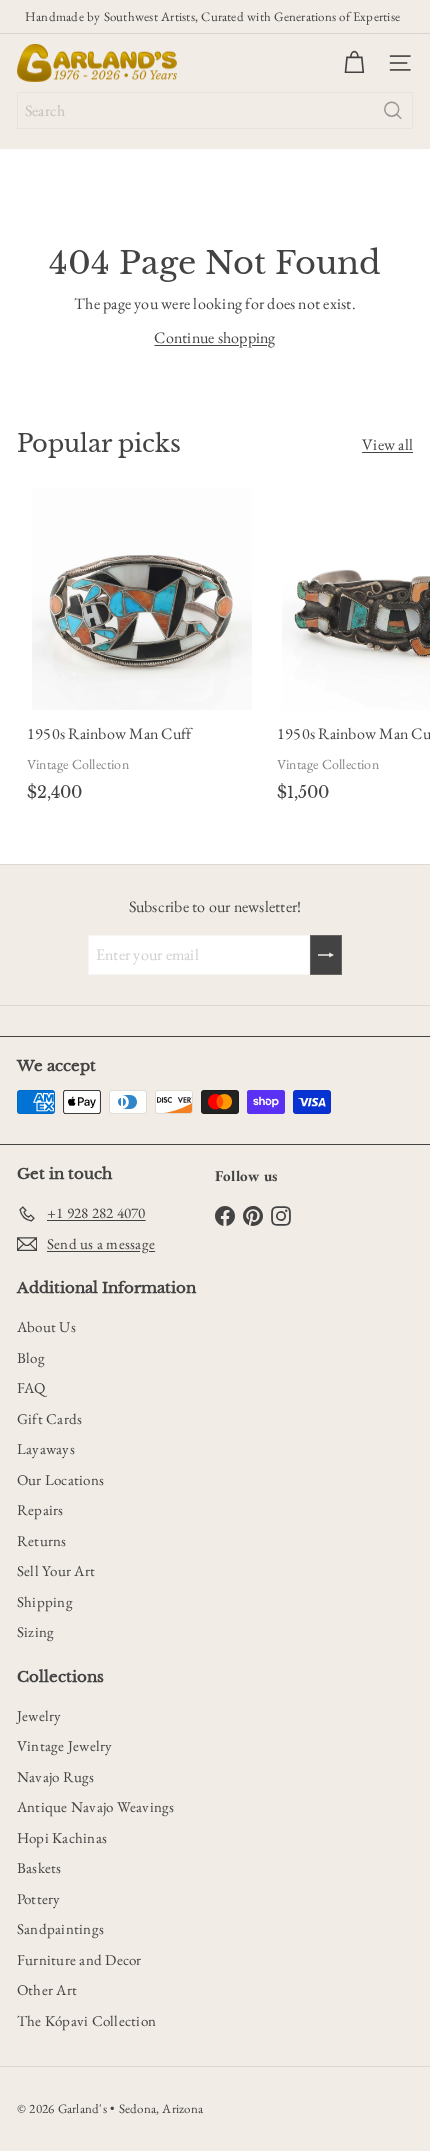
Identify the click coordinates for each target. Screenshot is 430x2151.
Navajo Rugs (56, 1776)
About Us (46, 1326)
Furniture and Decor (79, 1959)
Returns (42, 1540)
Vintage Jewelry (65, 1745)
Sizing (35, 1631)
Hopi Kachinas (62, 1837)
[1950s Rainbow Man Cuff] (142, 649)
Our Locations (60, 1479)
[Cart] (354, 63)
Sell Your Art (56, 1570)
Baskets (39, 1867)
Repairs (40, 1509)
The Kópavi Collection (86, 2020)
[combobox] (215, 110)
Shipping (45, 1601)
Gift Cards (49, 1418)
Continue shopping (214, 337)
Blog (31, 1357)
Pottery (39, 1898)
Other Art (47, 1989)
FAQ (31, 1387)
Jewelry (39, 1715)
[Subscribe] (326, 955)
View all (387, 444)
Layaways (46, 1448)
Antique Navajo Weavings (96, 1806)
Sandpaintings (60, 1928)
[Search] (393, 110)
